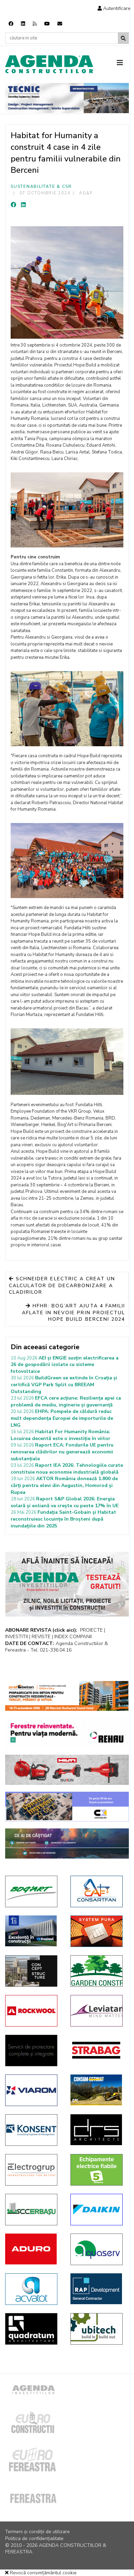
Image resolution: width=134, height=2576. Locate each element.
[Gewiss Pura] (98, 1931)
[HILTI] (67, 1770)
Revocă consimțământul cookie (43, 2573)
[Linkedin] (23, 24)
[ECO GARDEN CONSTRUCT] (98, 1971)
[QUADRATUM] (33, 2329)
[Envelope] (60, 24)
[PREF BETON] (67, 1696)
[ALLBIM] (67, 1843)
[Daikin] (98, 2210)
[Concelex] (67, 1807)
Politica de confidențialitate (34, 2538)
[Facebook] (11, 24)
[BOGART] (33, 1891)
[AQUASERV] (98, 2249)
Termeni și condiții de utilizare (37, 2532)
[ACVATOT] (33, 2289)
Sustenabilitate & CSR (41, 186)
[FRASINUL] (33, 1931)
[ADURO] (33, 2249)
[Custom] (35, 24)
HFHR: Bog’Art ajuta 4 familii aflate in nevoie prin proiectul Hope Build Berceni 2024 (74, 1313)
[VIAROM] (33, 2090)
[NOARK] (98, 2170)
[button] (114, 8)
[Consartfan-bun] (98, 1891)
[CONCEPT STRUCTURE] (33, 1971)
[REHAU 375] (67, 1733)
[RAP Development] (98, 2289)
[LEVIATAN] (98, 2011)
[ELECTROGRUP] (33, 2170)
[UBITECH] (98, 2329)
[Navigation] (123, 63)
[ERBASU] (33, 2210)
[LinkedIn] (23, 205)
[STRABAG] (98, 2050)
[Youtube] (47, 24)
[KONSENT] (33, 2130)
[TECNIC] (67, 98)
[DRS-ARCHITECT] (98, 2130)
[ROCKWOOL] (33, 2011)
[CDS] (33, 2051)
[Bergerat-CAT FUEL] (98, 2090)
